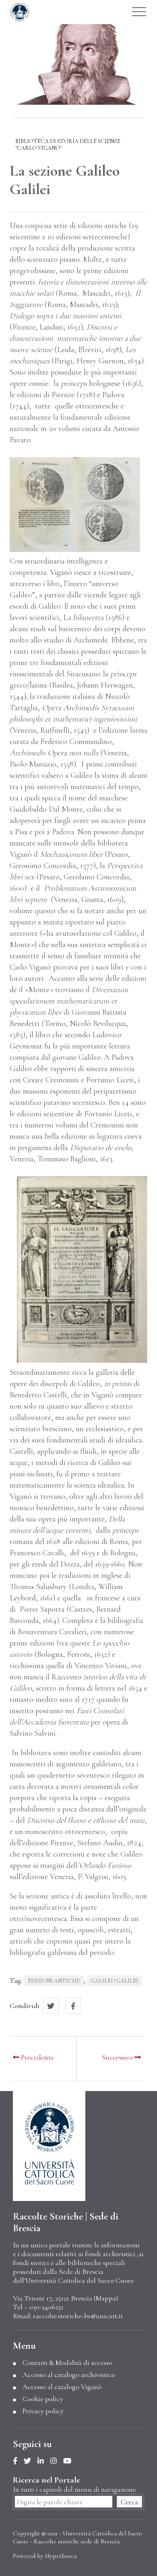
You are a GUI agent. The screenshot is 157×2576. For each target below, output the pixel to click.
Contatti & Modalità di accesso (67, 2363)
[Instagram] (57, 2461)
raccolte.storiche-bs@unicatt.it (78, 2316)
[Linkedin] (44, 2461)
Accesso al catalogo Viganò (62, 2387)
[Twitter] (31, 2461)
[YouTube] (70, 2461)
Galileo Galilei (115, 1981)
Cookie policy (43, 2399)
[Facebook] (18, 2461)
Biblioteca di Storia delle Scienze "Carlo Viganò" (68, 145)
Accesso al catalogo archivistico (69, 2375)
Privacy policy (43, 2411)
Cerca (129, 2502)
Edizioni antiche (54, 1981)
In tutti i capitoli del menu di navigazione (74, 2489)
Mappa (106, 2298)
